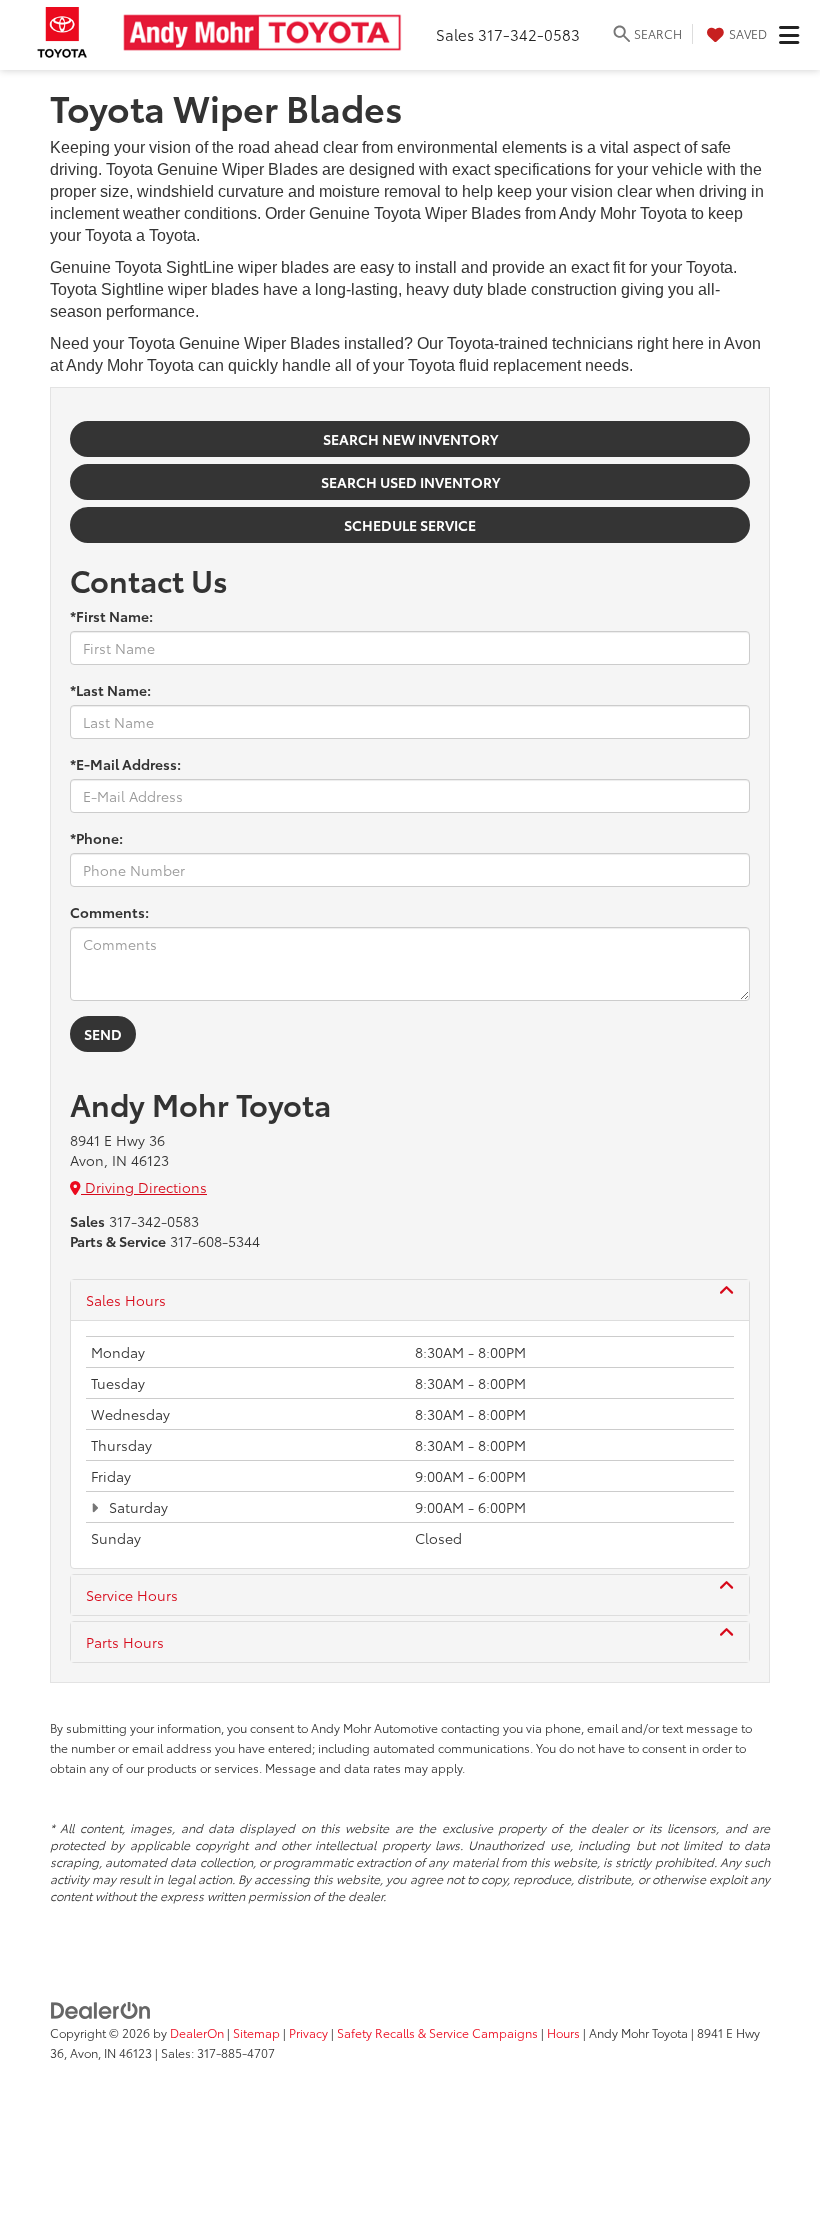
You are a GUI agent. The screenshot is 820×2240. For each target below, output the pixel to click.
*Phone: (96, 838)
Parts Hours (125, 1642)
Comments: (109, 912)
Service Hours (132, 1595)
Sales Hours (126, 1300)
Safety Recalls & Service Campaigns (437, 2032)
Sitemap (256, 2032)
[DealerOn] (101, 2008)
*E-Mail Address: (125, 764)
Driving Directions (144, 1187)
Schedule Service (410, 525)
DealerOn (197, 2032)
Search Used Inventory (410, 482)
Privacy (308, 2032)
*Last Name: (110, 690)
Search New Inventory (410, 439)
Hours (563, 2032)
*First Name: (111, 616)
